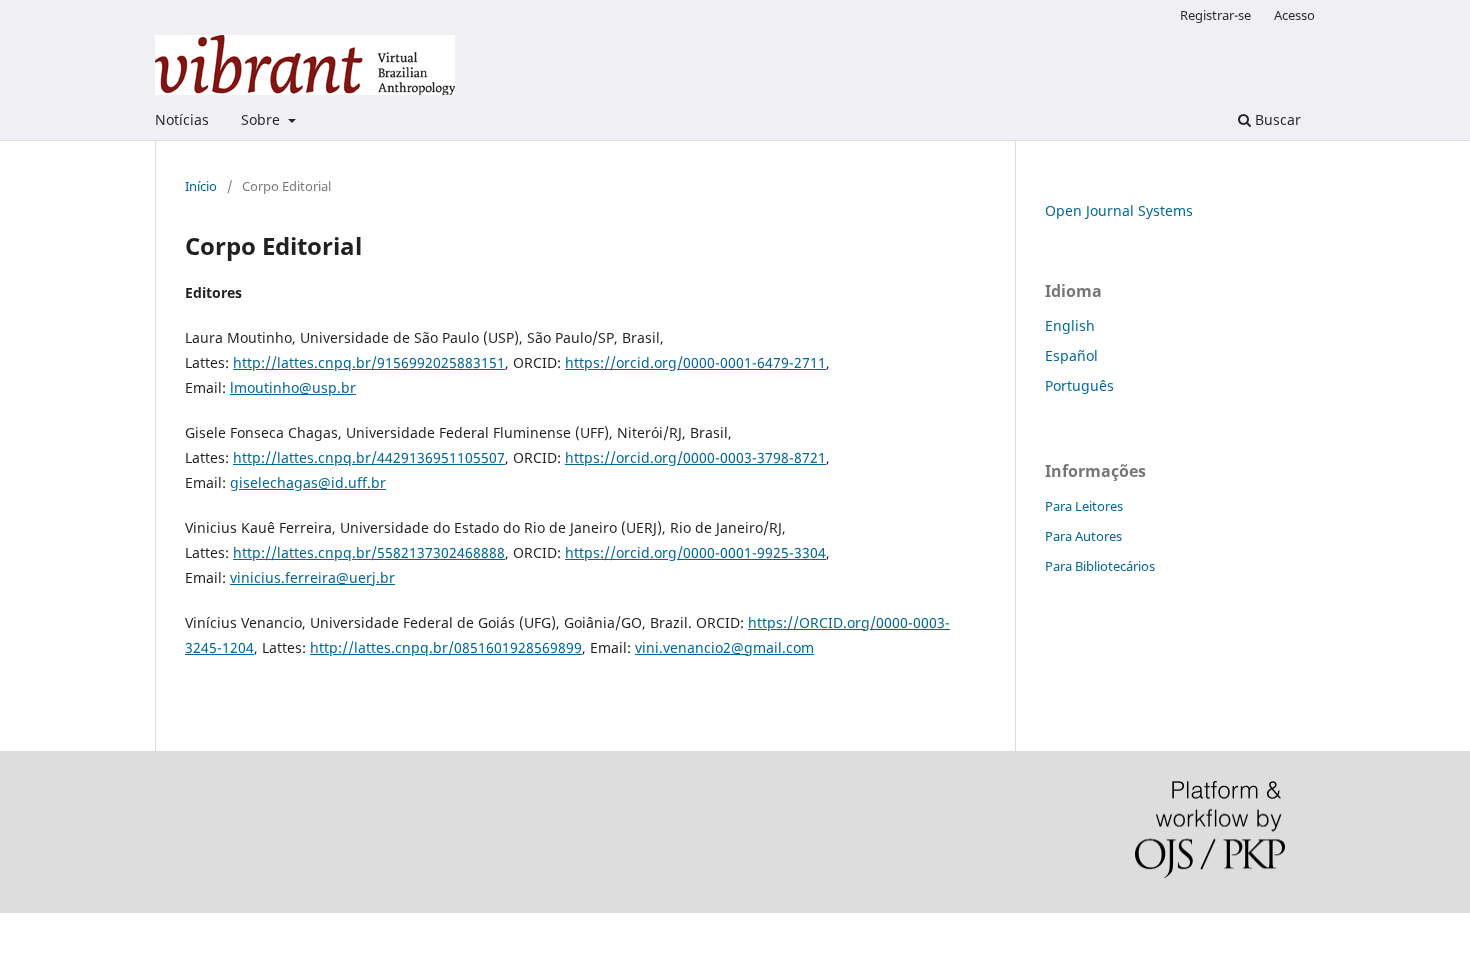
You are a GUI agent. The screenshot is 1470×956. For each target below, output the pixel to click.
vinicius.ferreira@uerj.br (312, 577)
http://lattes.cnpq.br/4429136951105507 (369, 457)
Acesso (1294, 15)
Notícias (182, 119)
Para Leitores (1084, 506)
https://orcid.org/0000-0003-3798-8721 (695, 457)
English (1070, 325)
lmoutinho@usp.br (293, 387)
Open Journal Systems (1119, 210)
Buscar (1276, 119)
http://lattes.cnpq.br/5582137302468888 (369, 552)
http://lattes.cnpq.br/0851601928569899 (446, 647)
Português (1079, 385)
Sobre (262, 119)
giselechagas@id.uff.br (308, 482)
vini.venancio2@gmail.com (724, 647)
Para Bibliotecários (1100, 566)
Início (201, 186)
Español (1071, 355)
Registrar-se (1215, 15)
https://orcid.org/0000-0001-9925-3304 (695, 552)
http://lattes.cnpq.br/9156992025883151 (369, 362)
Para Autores (1083, 536)
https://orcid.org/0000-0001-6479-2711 (695, 362)
